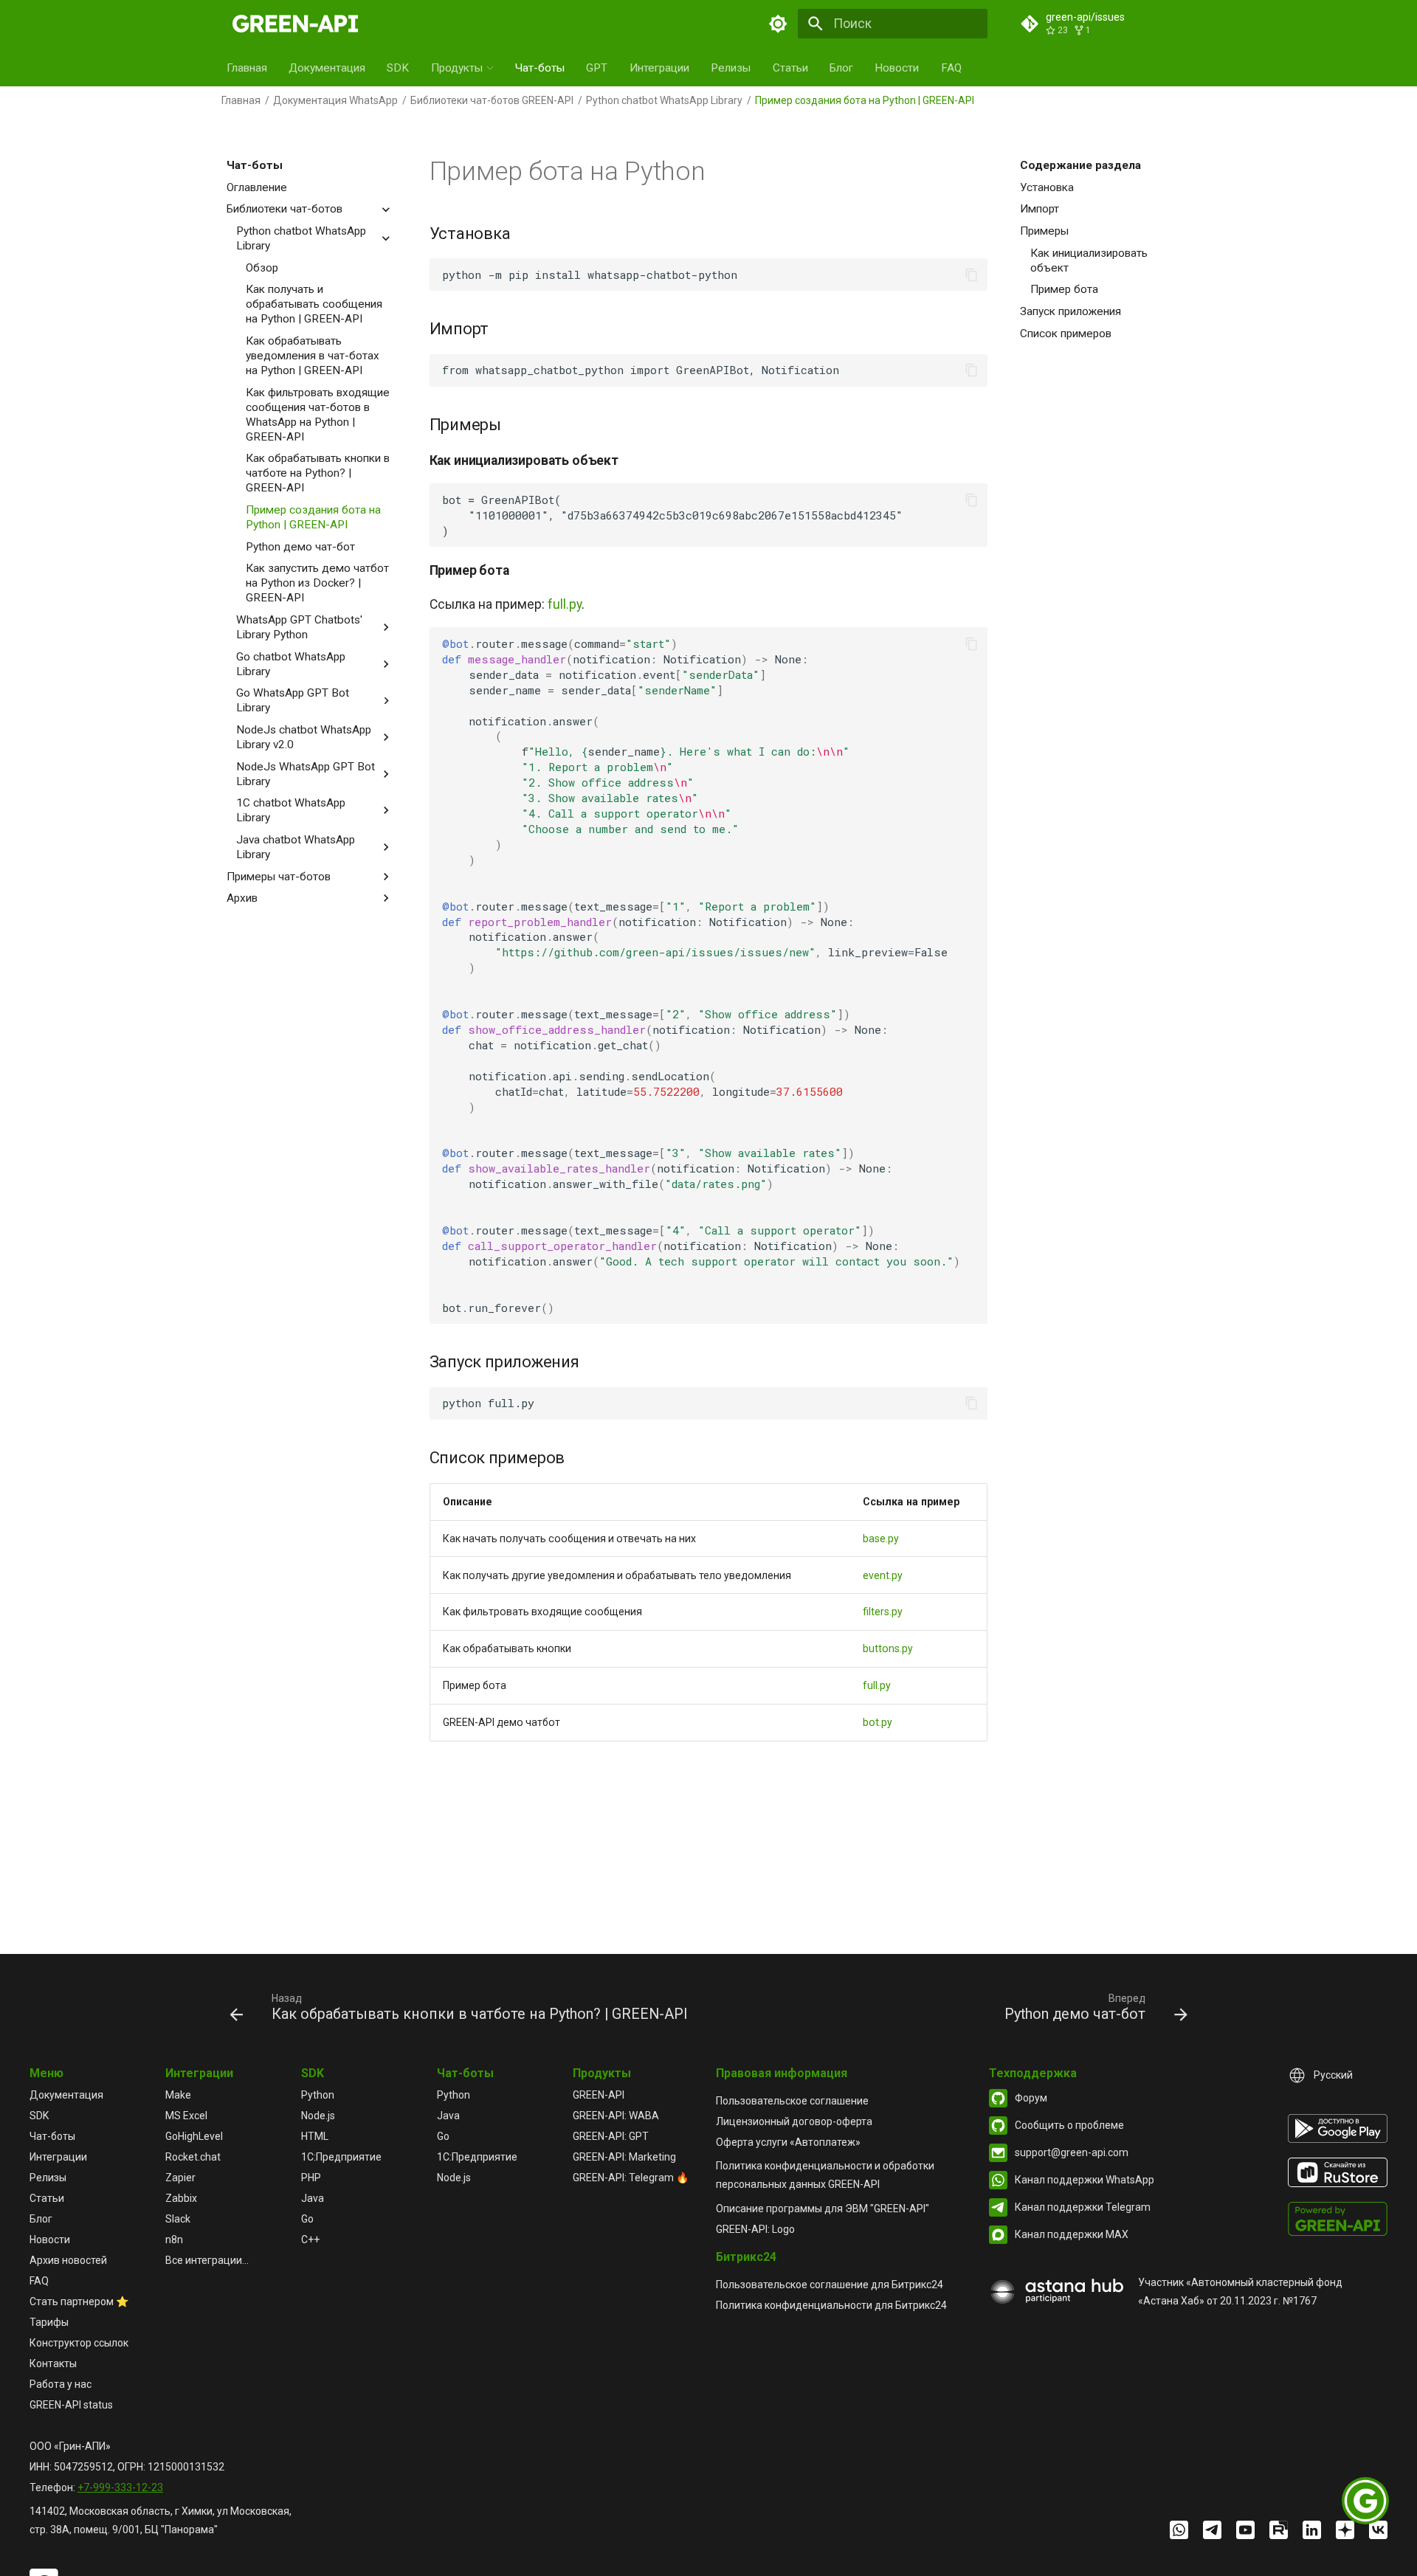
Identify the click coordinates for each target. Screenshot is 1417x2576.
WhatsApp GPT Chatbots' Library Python (299, 627)
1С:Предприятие (341, 2157)
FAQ (951, 68)
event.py (883, 1575)
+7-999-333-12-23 (120, 2487)
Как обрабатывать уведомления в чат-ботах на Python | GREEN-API (313, 356)
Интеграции (659, 68)
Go (307, 2219)
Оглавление (257, 187)
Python (318, 2095)
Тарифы (49, 2322)
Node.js (318, 2116)
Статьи (790, 68)
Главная (247, 68)
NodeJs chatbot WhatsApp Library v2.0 (304, 737)
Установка (1047, 187)
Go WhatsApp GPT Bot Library (293, 700)
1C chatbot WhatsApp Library (291, 810)
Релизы (731, 68)
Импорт (1040, 209)
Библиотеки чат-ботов (285, 209)
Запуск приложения (1070, 311)
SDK (398, 68)
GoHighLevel (194, 2136)
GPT (597, 68)
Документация (327, 68)
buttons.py (888, 1648)
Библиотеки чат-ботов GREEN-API (492, 100)
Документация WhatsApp (335, 100)
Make (178, 2095)
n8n (174, 2240)
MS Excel (186, 2116)
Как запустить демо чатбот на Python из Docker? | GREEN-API (317, 583)
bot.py (878, 1722)
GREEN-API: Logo (755, 2229)
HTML (315, 2136)
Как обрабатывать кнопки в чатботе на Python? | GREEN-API (318, 473)
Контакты (53, 2363)
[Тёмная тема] (779, 24)
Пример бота (1064, 289)
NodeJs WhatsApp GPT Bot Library (306, 774)
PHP (311, 2178)
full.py (565, 604)
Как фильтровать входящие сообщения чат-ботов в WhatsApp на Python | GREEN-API (318, 415)
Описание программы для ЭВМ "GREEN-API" (823, 2209)
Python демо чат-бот (300, 547)
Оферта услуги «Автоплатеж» (788, 2142)
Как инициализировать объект (1089, 260)
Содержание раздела (1080, 165)
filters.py (883, 1612)
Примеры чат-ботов (279, 877)
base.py (881, 1539)
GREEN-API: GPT (611, 2136)
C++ (310, 2240)
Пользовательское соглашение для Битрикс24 (830, 2285)
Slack (178, 2219)
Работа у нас (61, 2384)
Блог (841, 68)
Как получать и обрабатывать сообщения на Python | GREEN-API (314, 304)
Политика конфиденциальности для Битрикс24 (831, 2305)
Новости (897, 68)
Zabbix (181, 2198)
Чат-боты (540, 68)
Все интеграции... (207, 2260)
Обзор (262, 268)
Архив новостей (68, 2260)
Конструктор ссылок (79, 2343)
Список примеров (1066, 334)
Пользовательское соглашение (792, 2101)
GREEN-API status (71, 2405)
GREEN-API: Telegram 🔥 (631, 2178)
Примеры (1044, 231)
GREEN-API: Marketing (624, 2157)
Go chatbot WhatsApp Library (291, 664)
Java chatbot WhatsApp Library (296, 847)
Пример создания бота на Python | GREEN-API (313, 517)
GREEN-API (599, 2095)
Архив (242, 898)
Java (313, 2198)
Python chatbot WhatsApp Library (664, 100)
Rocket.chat (193, 2157)
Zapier (180, 2178)
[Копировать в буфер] (971, 274)
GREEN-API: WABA (616, 2116)
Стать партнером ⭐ (79, 2302)
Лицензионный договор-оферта (794, 2121)
